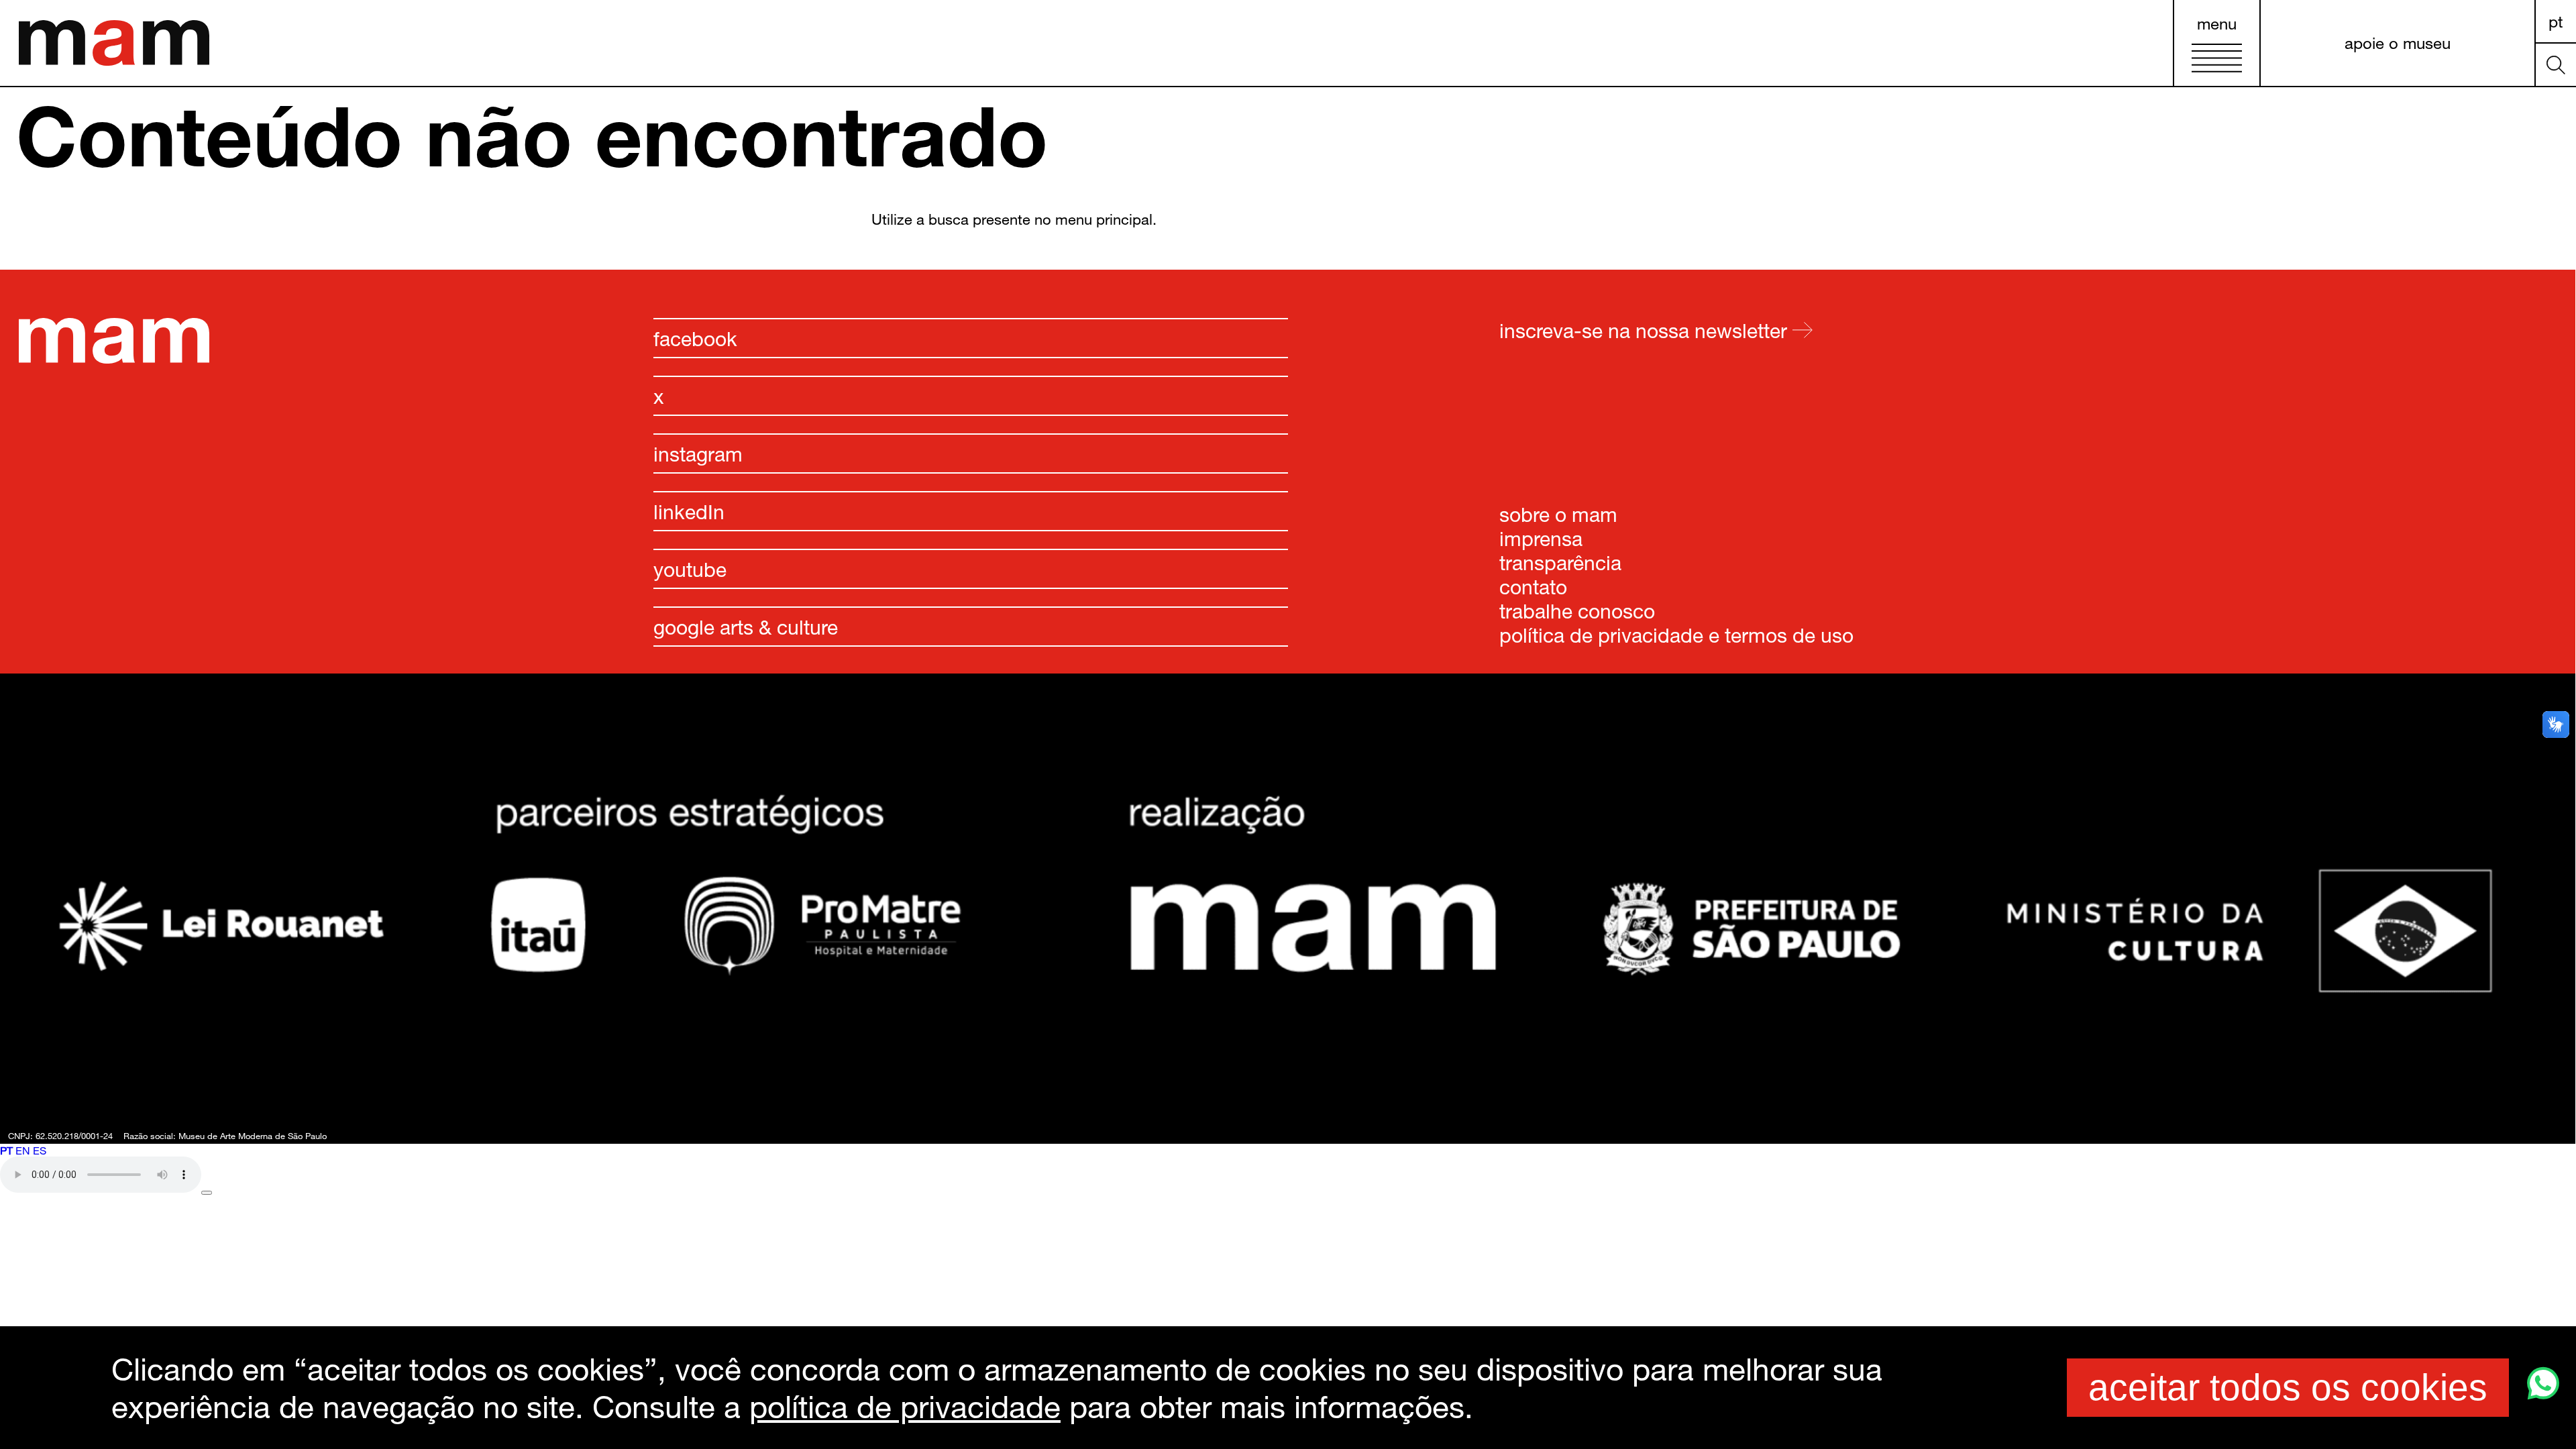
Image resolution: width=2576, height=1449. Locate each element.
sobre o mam (1558, 514)
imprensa (1541, 538)
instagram (698, 453)
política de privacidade (905, 1406)
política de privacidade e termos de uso (1676, 635)
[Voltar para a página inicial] (114, 359)
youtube (690, 569)
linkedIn (689, 511)
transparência (1560, 562)
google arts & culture (746, 627)
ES (40, 1150)
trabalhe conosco (1577, 610)
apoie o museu (2398, 43)
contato (1533, 586)
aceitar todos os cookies (2288, 1387)
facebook (695, 338)
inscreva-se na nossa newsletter (1646, 330)
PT (2556, 21)
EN (23, 1150)
